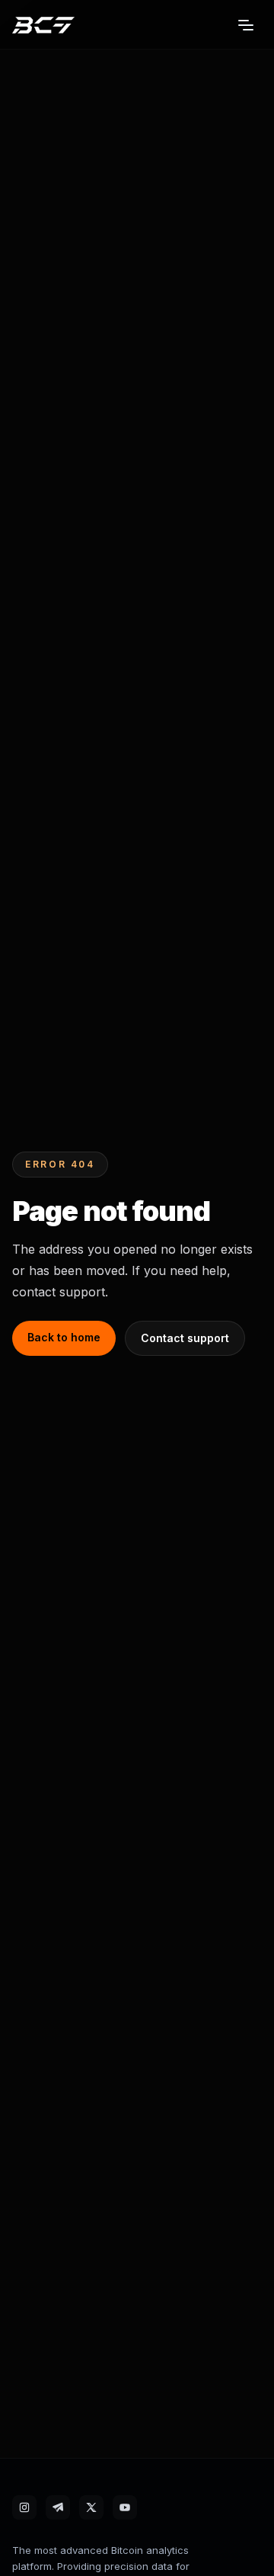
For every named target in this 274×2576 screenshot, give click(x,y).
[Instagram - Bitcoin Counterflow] (24, 2507)
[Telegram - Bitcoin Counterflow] (58, 2507)
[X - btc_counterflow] (91, 2507)
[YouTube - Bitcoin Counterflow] (125, 2507)
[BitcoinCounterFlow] (43, 25)
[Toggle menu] (246, 25)
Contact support (185, 1338)
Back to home (64, 1337)
